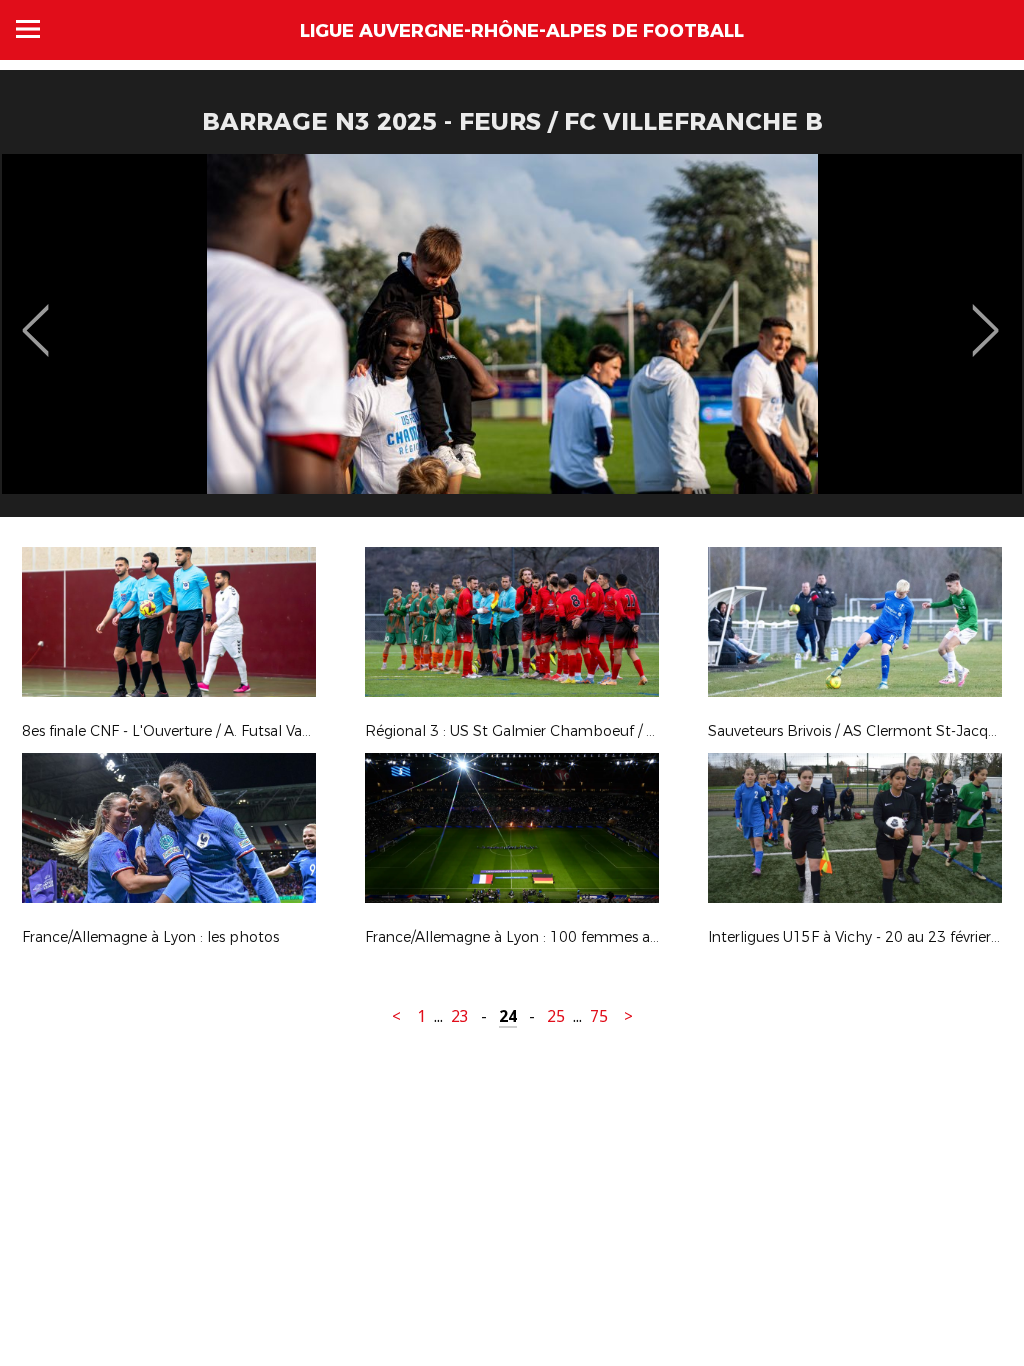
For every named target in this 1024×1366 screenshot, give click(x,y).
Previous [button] (35, 316)
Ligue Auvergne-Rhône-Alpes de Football (522, 31)
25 (556, 1016)
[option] (512, 343)
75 (599, 1016)
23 (460, 1016)
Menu (28, 29)
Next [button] (985, 316)
